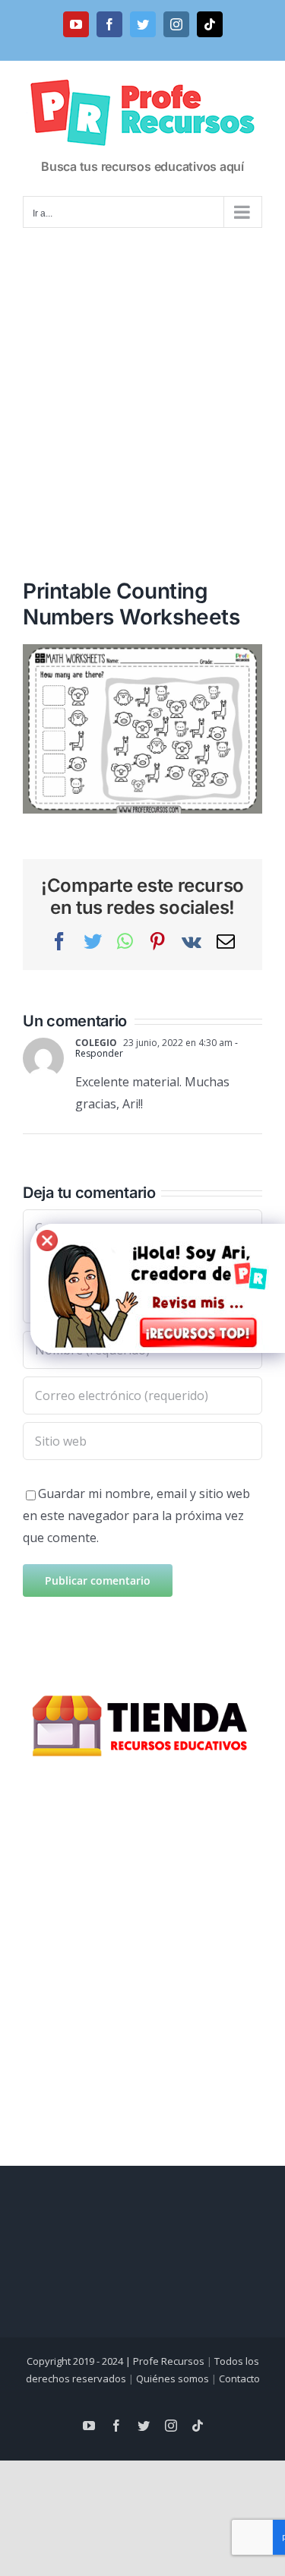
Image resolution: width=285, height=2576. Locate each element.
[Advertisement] (142, 383)
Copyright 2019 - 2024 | (80, 2361)
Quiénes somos (173, 2378)
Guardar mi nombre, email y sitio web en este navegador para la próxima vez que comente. (136, 1516)
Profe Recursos (169, 2361)
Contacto (239, 2378)
